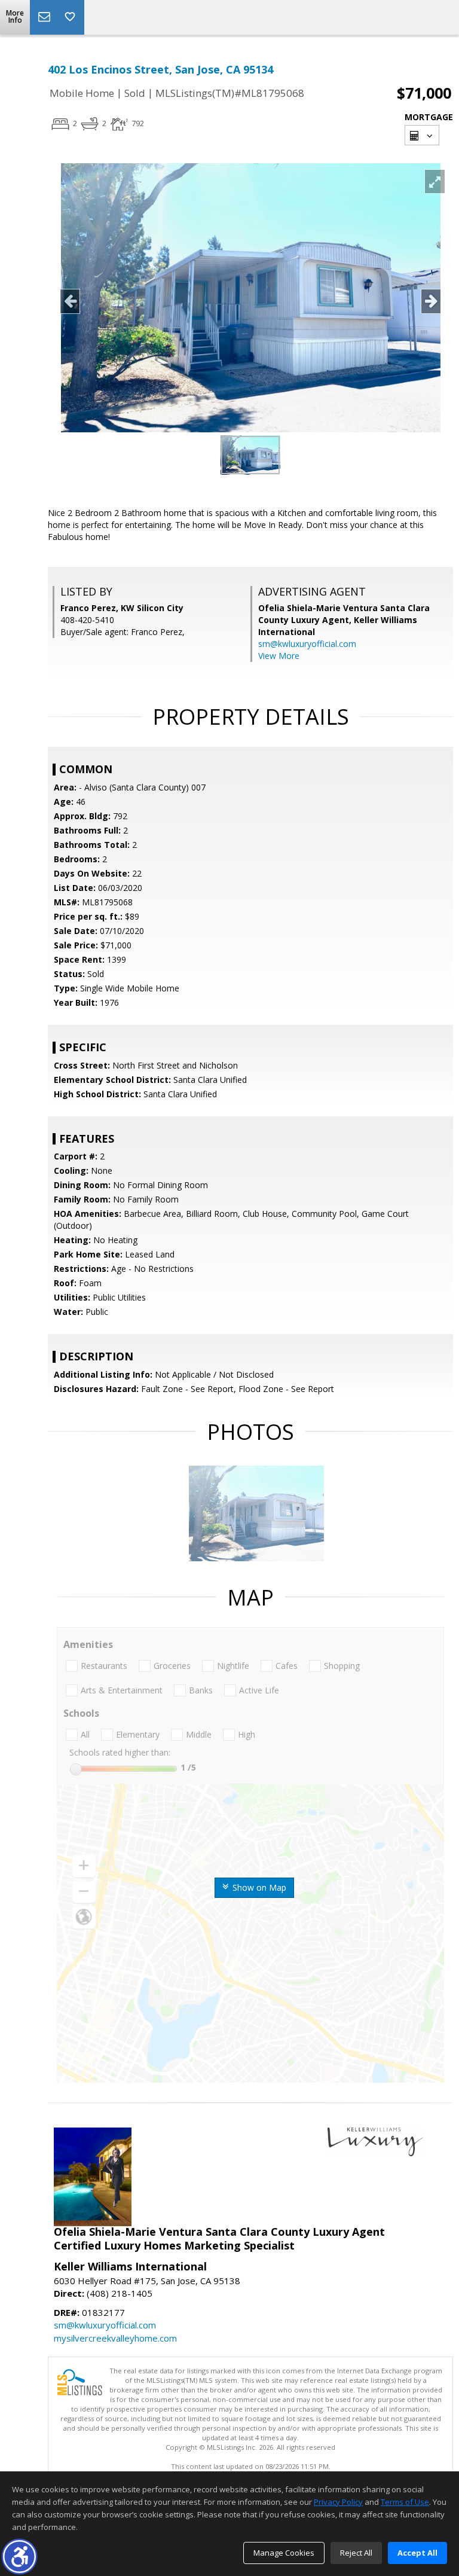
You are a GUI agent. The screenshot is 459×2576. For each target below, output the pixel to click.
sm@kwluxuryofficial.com (307, 644)
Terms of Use (405, 2502)
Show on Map (258, 1887)
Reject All (356, 2553)
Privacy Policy (338, 2502)
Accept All (417, 2553)
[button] (19, 2557)
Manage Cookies (284, 2553)
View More (279, 656)
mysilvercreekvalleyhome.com (115, 2338)
